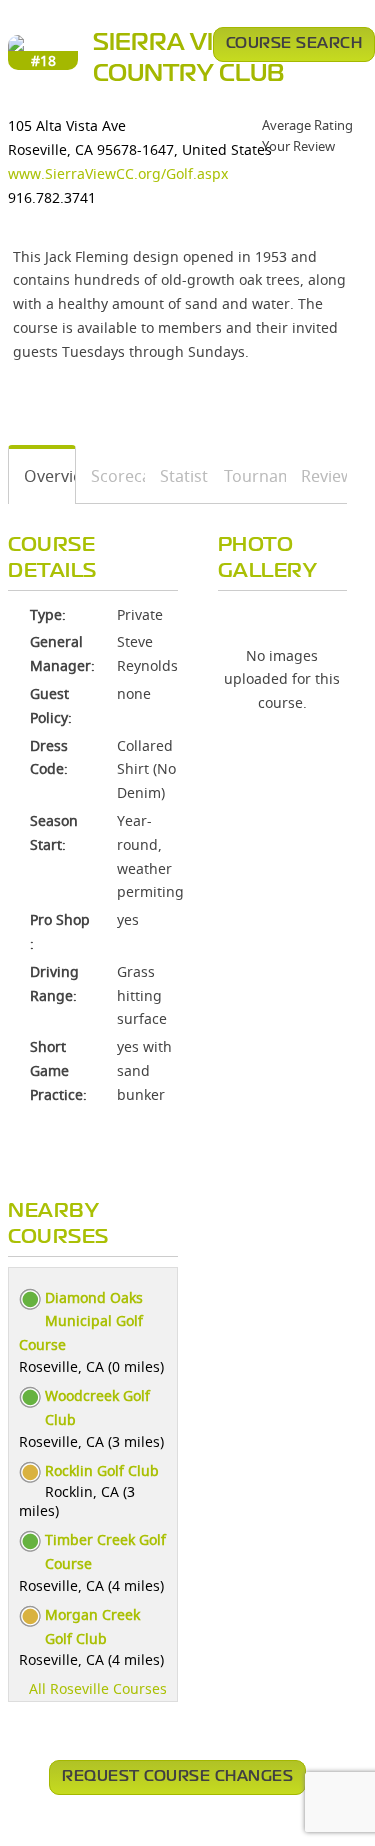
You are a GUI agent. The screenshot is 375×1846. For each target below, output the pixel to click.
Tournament (248, 476)
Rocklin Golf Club (102, 1470)
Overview (42, 476)
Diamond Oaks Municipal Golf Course (81, 1321)
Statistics (177, 476)
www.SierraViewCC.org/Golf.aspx (118, 173)
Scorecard (111, 476)
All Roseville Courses (98, 1688)
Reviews (317, 476)
